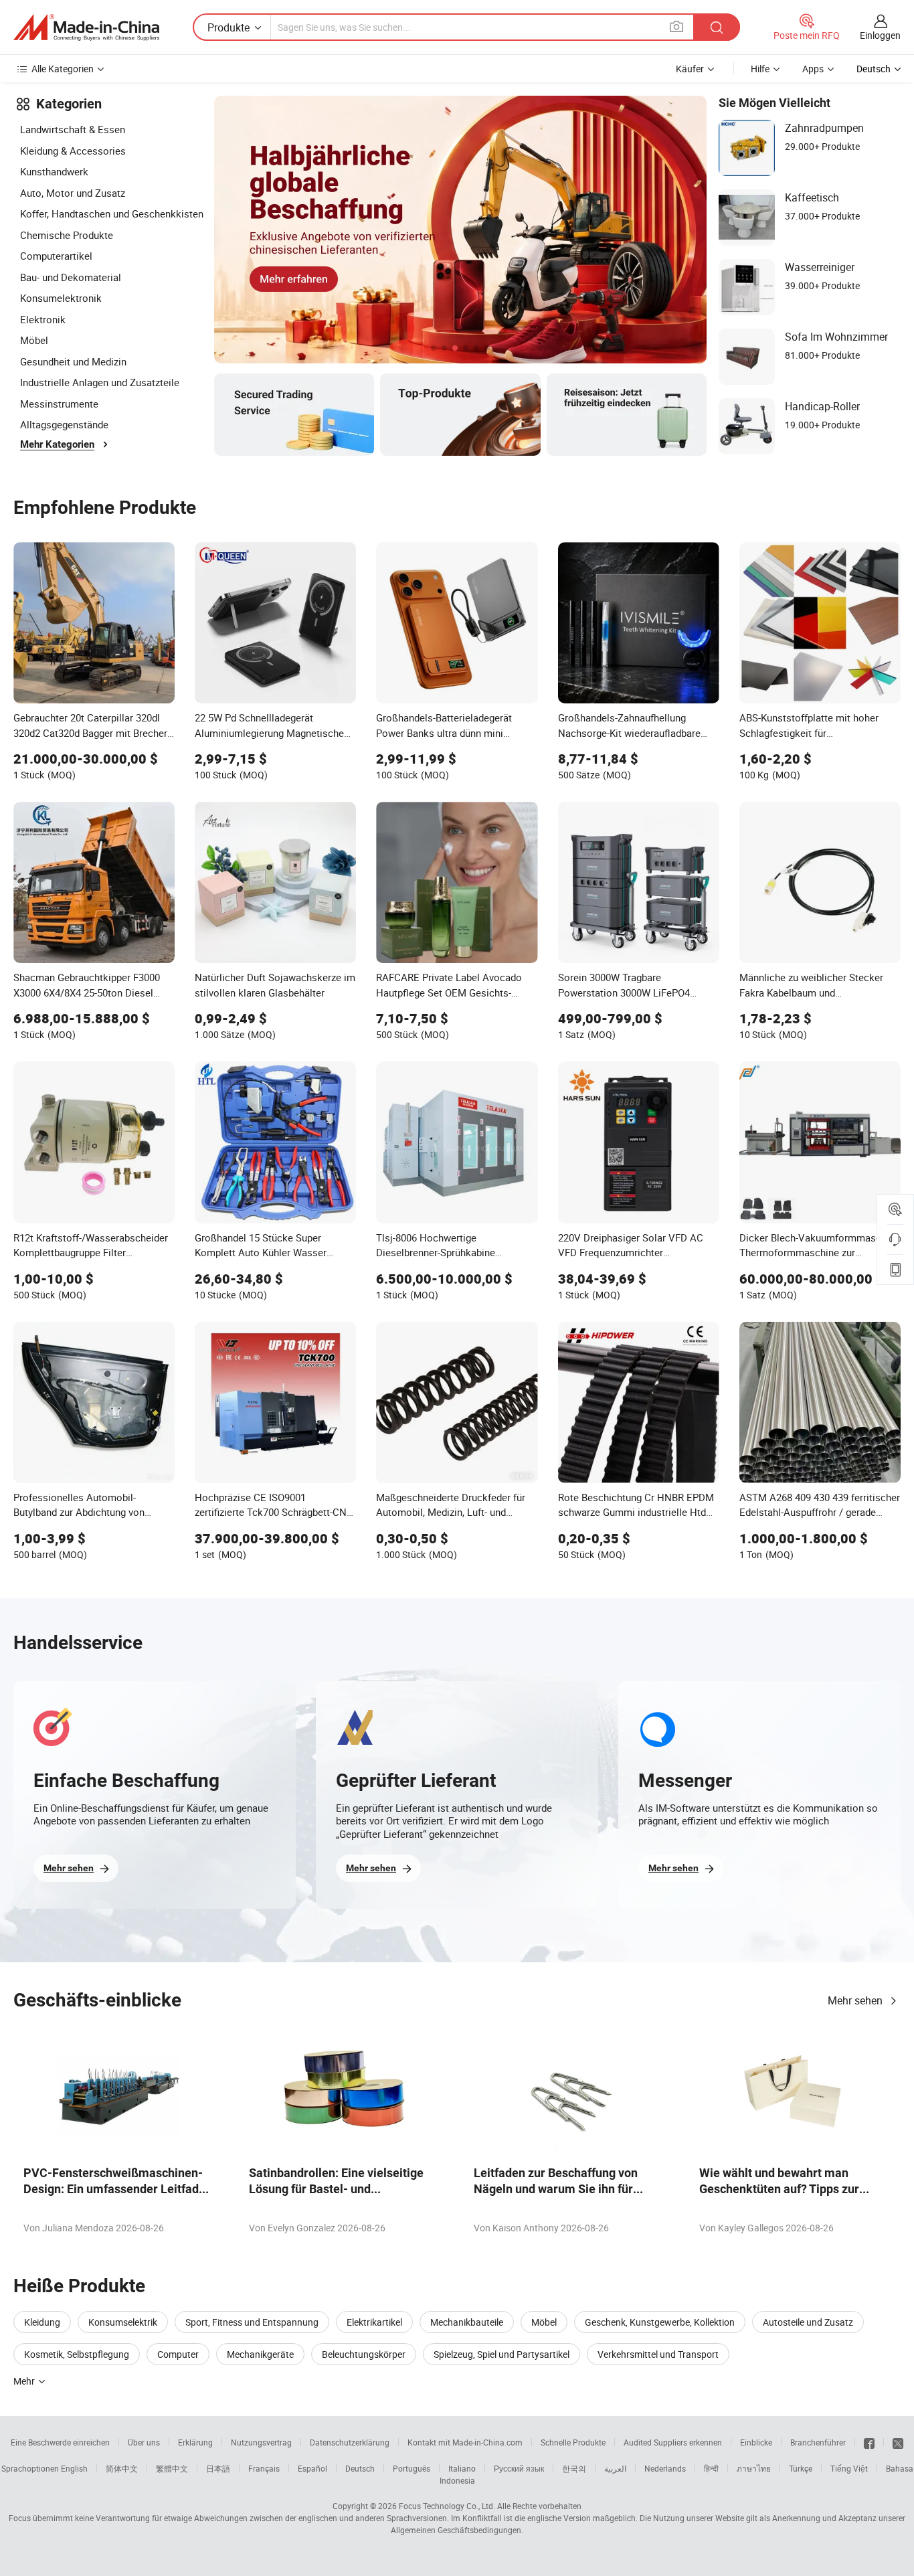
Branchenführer (818, 2442)
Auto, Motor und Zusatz (73, 193)
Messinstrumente (59, 404)
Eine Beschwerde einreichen (60, 2442)
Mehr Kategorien (57, 444)
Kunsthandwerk (54, 171)
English (74, 2468)
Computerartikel (56, 256)
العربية (615, 2468)
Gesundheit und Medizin (73, 361)
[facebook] (869, 2442)
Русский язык (519, 2468)
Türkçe (801, 2468)
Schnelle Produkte (573, 2442)
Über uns (144, 2442)
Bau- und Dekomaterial (71, 277)
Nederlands (665, 2468)
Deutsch (360, 2468)
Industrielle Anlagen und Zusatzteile (100, 382)
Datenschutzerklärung (350, 2442)
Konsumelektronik (61, 298)
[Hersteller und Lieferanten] (86, 27)
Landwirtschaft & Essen (73, 129)
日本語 (218, 2468)
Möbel (34, 340)
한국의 (574, 2468)
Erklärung (195, 2442)
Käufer (690, 69)
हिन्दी (711, 2468)
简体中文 (122, 2468)
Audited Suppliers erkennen (673, 2442)
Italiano (462, 2468)
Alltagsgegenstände (64, 424)
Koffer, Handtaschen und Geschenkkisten (112, 213)
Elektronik (43, 319)
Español (312, 2468)
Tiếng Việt (849, 2468)
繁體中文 (172, 2468)
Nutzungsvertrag (261, 2442)
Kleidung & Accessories (73, 151)
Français (264, 2468)
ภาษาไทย (754, 2468)
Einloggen (880, 35)
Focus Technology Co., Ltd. (447, 2506)
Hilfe (760, 69)
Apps (813, 69)
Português (412, 2468)
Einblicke (756, 2442)
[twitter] (898, 2442)
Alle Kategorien (63, 69)
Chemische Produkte (67, 235)
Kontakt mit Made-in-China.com (465, 2442)
